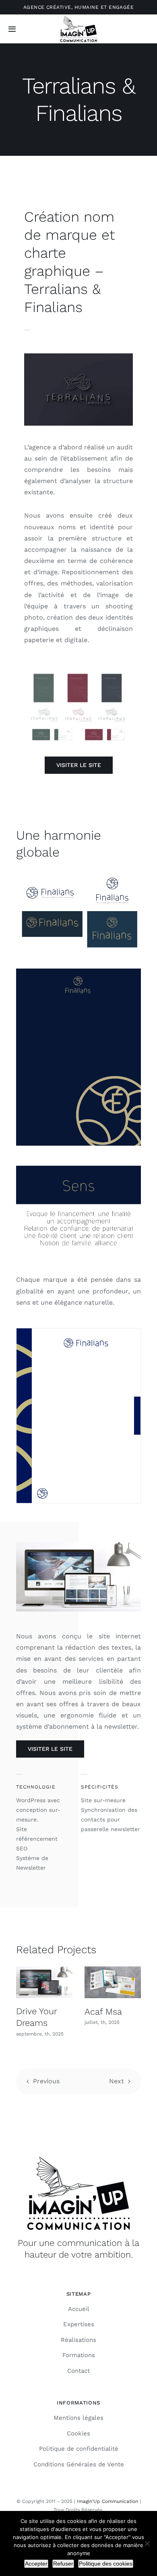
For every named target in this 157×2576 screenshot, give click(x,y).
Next (117, 2081)
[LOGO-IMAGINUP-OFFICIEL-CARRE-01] (78, 17)
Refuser (63, 2564)
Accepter (36, 2564)
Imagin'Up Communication (107, 2501)
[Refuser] (147, 2543)
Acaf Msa (103, 2012)
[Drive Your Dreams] (44, 1982)
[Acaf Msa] (113, 1982)
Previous (46, 2081)
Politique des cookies (106, 2564)
